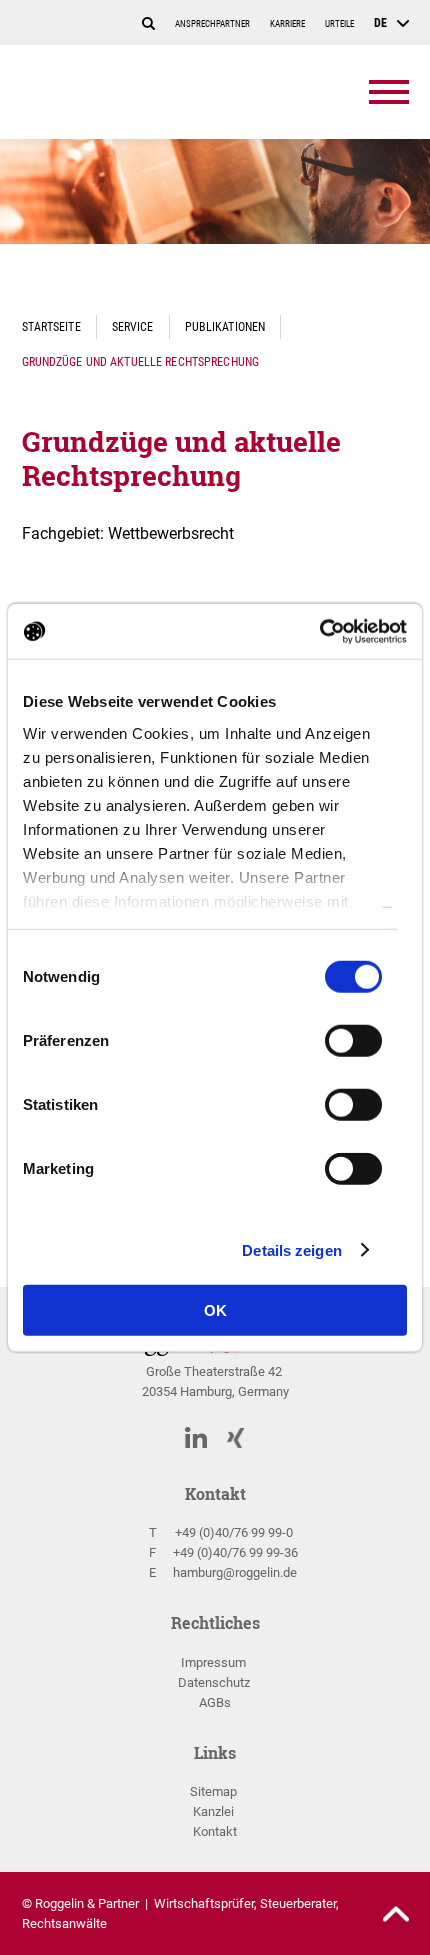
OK (215, 1310)
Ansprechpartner (212, 24)
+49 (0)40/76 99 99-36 (235, 1552)
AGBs (215, 1702)
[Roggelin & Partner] (137, 92)
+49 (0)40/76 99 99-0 (234, 1532)
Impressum (213, 1662)
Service (133, 326)
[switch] (353, 1047)
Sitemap (213, 1791)
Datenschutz (214, 1682)
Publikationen (225, 326)
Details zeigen (291, 1249)
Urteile (339, 24)
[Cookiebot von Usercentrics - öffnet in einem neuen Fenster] (319, 631)
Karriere (287, 24)
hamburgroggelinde (235, 1572)
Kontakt (215, 1831)
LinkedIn (196, 1436)
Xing (236, 1437)
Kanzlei (213, 1811)
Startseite (51, 326)
